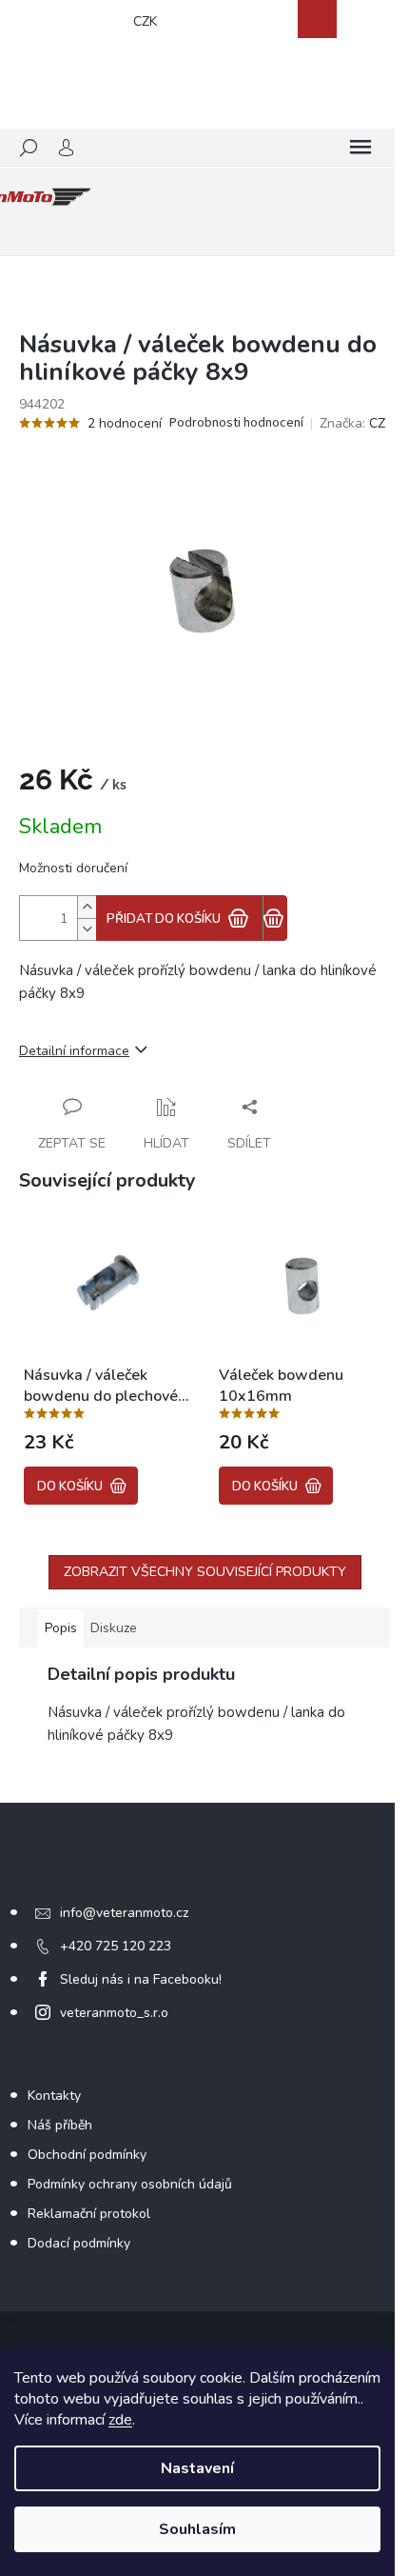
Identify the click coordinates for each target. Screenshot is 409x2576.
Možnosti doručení (73, 868)
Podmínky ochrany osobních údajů (130, 2184)
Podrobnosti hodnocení (236, 423)
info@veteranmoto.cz (124, 1913)
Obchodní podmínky (87, 2155)
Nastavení (197, 2468)
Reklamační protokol (89, 2214)
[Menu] (360, 148)
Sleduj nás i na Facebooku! (141, 1979)
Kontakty (54, 2096)
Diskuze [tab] (114, 1628)
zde (120, 2420)
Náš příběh (60, 2125)
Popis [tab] (61, 1628)
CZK (145, 21)
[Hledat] (29, 148)
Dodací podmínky (79, 2243)
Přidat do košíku (164, 919)
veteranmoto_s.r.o (114, 2013)
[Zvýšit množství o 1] (87, 907)
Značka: (352, 423)
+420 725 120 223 (116, 1946)
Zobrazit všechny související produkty (205, 1572)
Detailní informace (74, 1051)
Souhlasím (197, 2529)
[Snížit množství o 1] (87, 929)
